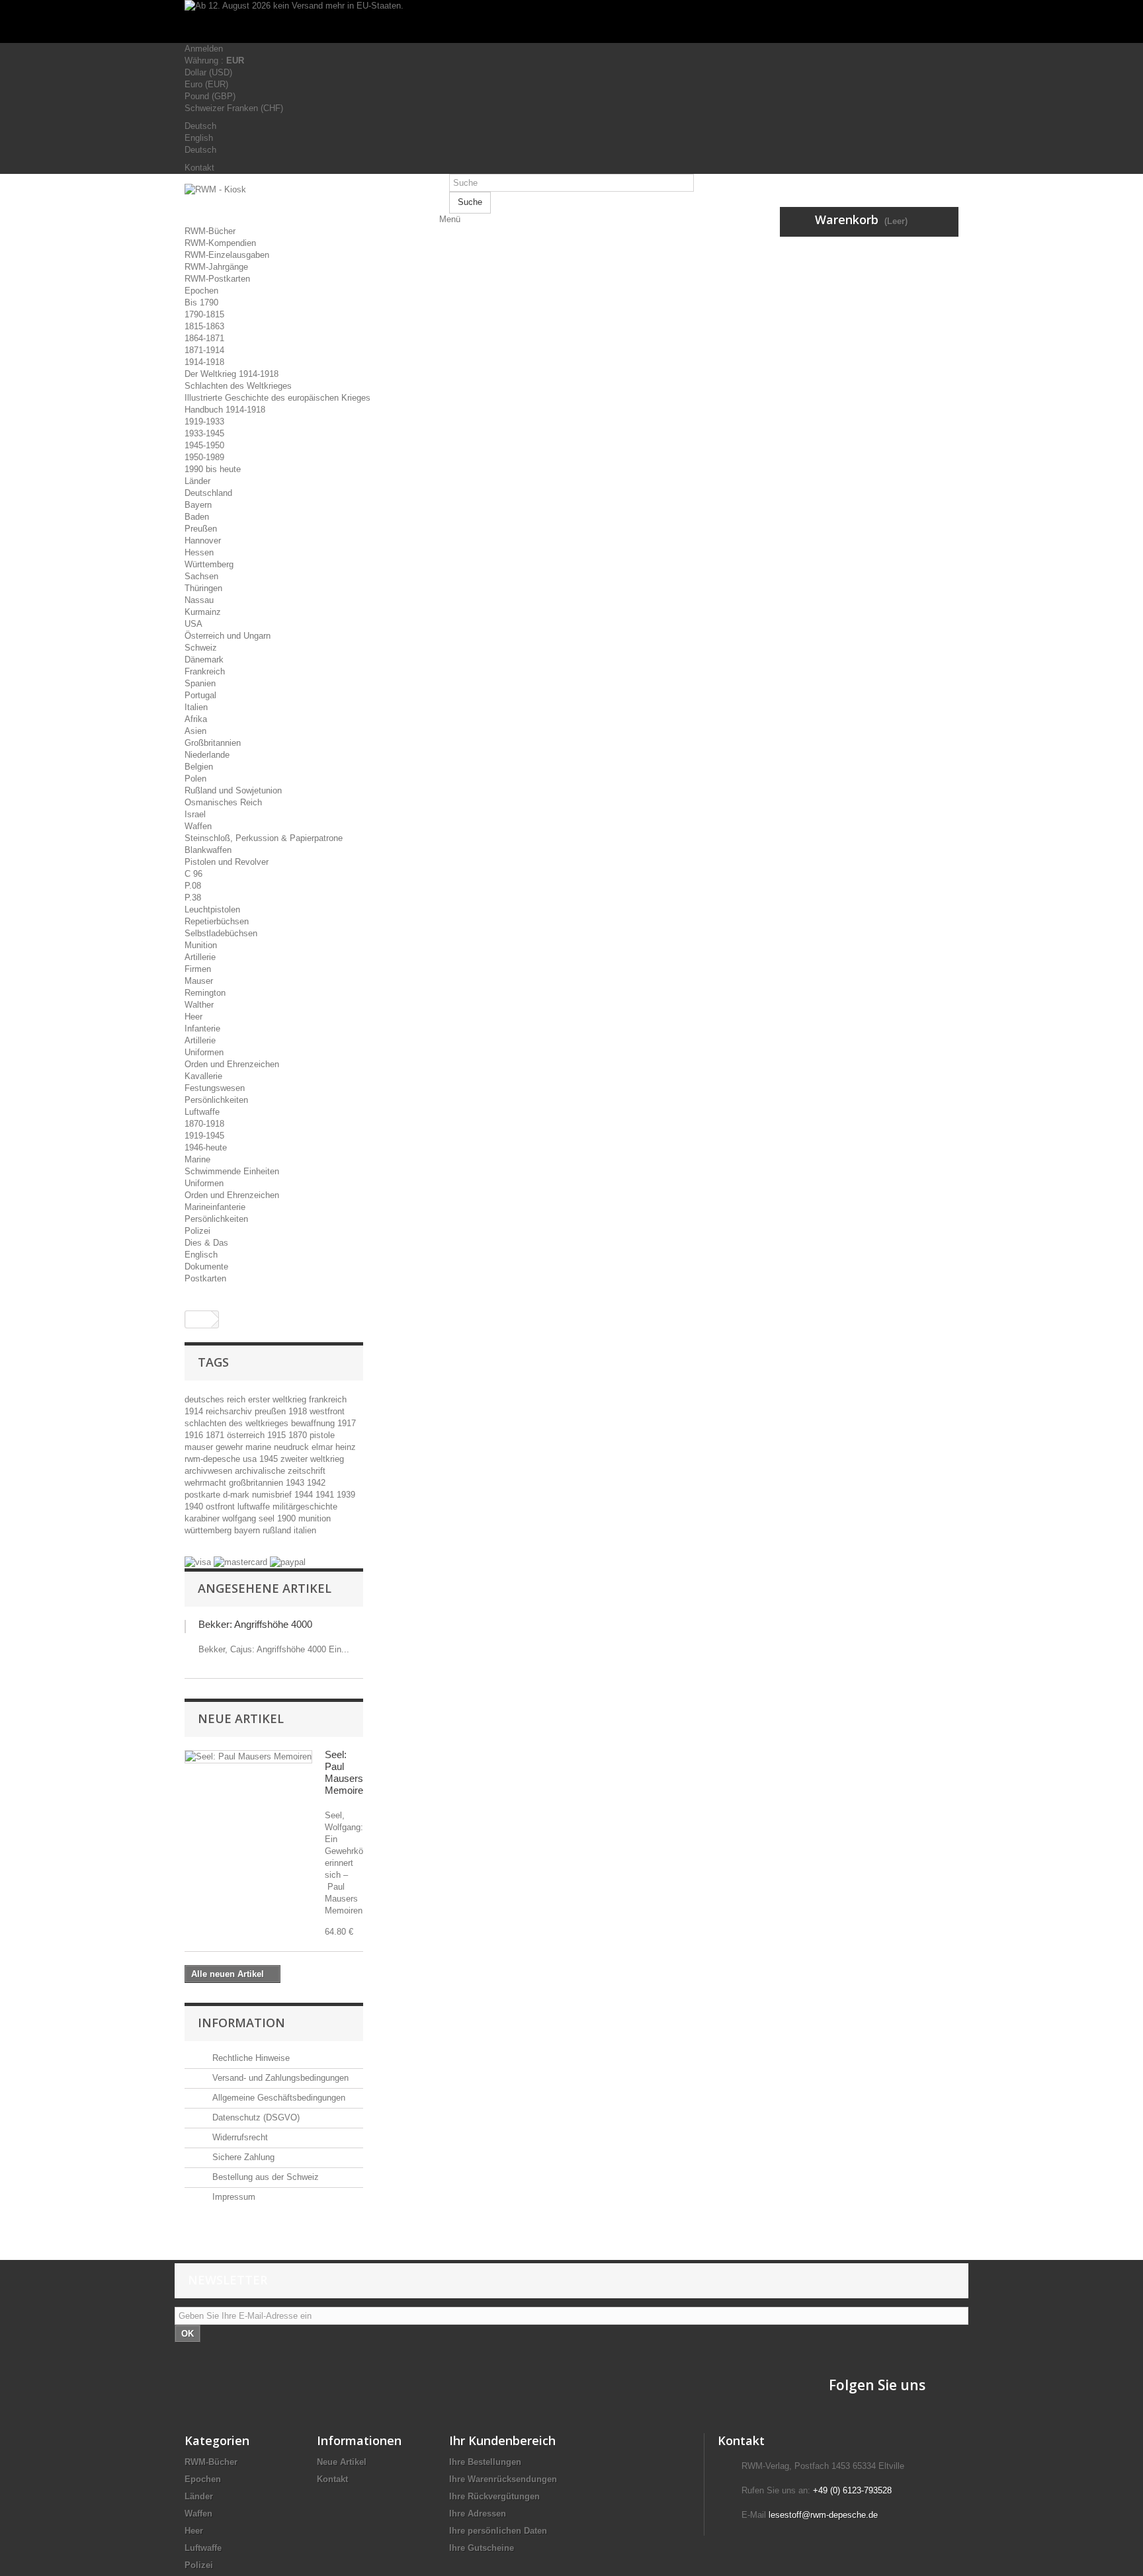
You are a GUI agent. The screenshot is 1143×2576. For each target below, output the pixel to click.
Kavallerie (203, 1076)
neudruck (293, 1447)
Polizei (197, 1231)
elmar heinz (334, 1447)
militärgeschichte (305, 1507)
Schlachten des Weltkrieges (238, 386)
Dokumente (206, 1267)
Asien (195, 731)
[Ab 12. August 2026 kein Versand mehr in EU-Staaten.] (571, 21)
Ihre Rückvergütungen (494, 2496)
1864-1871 (204, 338)
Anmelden (204, 49)
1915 (278, 1435)
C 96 (193, 874)
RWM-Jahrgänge (216, 267)
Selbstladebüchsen (221, 933)
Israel (195, 814)
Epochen (201, 291)
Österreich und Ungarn (228, 636)
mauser (200, 1447)
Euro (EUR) (206, 84)
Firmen (198, 969)
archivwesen (210, 1471)
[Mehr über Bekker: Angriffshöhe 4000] (185, 1627)
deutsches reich (216, 1399)
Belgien (199, 767)
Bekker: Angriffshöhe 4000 (255, 1624)
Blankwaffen (208, 850)
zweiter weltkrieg (312, 1459)
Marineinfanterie (215, 1207)
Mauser (199, 981)
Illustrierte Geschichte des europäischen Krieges (277, 398)
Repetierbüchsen (217, 921)
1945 (270, 1459)
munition (315, 1518)
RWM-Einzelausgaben (227, 255)
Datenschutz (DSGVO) (255, 2117)
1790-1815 (204, 314)
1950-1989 (204, 457)
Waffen (198, 826)
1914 (195, 1411)
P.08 (193, 886)
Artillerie (200, 957)
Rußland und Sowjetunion (233, 790)
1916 (195, 1435)
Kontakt (199, 168)
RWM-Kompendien (220, 243)
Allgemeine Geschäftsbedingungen (277, 2098)
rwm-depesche (214, 1459)
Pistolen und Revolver (227, 862)
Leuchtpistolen (212, 909)
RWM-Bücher (210, 231)
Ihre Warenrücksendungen (503, 2479)
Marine (197, 1159)
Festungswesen (215, 1088)
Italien (196, 707)
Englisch (201, 1255)
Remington (205, 993)
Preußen (201, 529)
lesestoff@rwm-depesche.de (823, 2515)
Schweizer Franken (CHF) (234, 108)
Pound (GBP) (210, 96)
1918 (299, 1411)
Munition (201, 945)
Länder (197, 481)
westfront (327, 1411)
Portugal (200, 695)
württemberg (209, 1530)
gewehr (231, 1447)
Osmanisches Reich (223, 802)
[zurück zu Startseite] (198, 1319)
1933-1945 (204, 433)
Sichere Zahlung (242, 2157)
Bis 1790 (201, 302)
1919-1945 (204, 1136)
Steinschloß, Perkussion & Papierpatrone (264, 838)
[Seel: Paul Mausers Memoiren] (248, 1757)
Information (241, 2023)
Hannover (203, 541)
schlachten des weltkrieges (238, 1423)
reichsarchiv (230, 1411)
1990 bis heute (213, 469)
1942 (316, 1483)
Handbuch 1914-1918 (225, 410)
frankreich (328, 1399)
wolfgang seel (250, 1518)
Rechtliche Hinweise (250, 2058)
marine (260, 1447)
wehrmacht (207, 1483)
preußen (272, 1411)
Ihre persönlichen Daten (498, 2531)
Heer (193, 1017)
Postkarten (205, 1278)
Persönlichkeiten (216, 1100)
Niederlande (207, 755)
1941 (326, 1495)
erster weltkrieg (278, 1399)
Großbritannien (213, 743)
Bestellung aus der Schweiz (264, 2177)
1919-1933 (204, 422)
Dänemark (204, 660)
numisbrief (273, 1495)
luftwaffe (255, 1507)
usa (251, 1459)
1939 (346, 1495)
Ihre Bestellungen (485, 2462)
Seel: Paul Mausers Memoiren (347, 1772)
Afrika (196, 719)
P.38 (193, 898)
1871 (216, 1435)
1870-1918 (204, 1124)
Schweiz (201, 648)
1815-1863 (204, 326)
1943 (296, 1483)
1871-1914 (204, 350)
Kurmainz (203, 612)
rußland (278, 1530)
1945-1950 (204, 445)
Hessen (199, 552)
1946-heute (206, 1147)
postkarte (204, 1495)
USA (193, 624)
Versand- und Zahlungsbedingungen (279, 2078)
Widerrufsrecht (239, 2137)
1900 (288, 1518)
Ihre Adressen (478, 2514)
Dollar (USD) (208, 72)
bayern (248, 1530)
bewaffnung (314, 1423)
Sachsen (201, 576)
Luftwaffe (202, 1112)
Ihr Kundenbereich (502, 2440)
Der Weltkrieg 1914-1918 (232, 374)
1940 (195, 1507)
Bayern (198, 505)
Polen (195, 779)
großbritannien (257, 1483)
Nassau (199, 600)
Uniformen (204, 1052)
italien (305, 1530)
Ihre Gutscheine (482, 2548)
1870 (299, 1435)
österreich (247, 1435)
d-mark (237, 1495)
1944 (305, 1495)
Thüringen (203, 588)
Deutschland (208, 493)
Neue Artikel (241, 1718)
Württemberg (209, 564)
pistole (322, 1435)
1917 (347, 1423)
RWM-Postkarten (217, 279)
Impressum (233, 2197)
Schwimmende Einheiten (232, 1171)
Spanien (200, 683)
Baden (197, 517)
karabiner (203, 1518)
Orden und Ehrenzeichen (232, 1064)
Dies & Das (206, 1243)
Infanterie (202, 1028)
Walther (199, 1005)
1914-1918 (204, 362)
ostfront (222, 1507)
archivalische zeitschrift (280, 1471)
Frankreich (205, 671)
